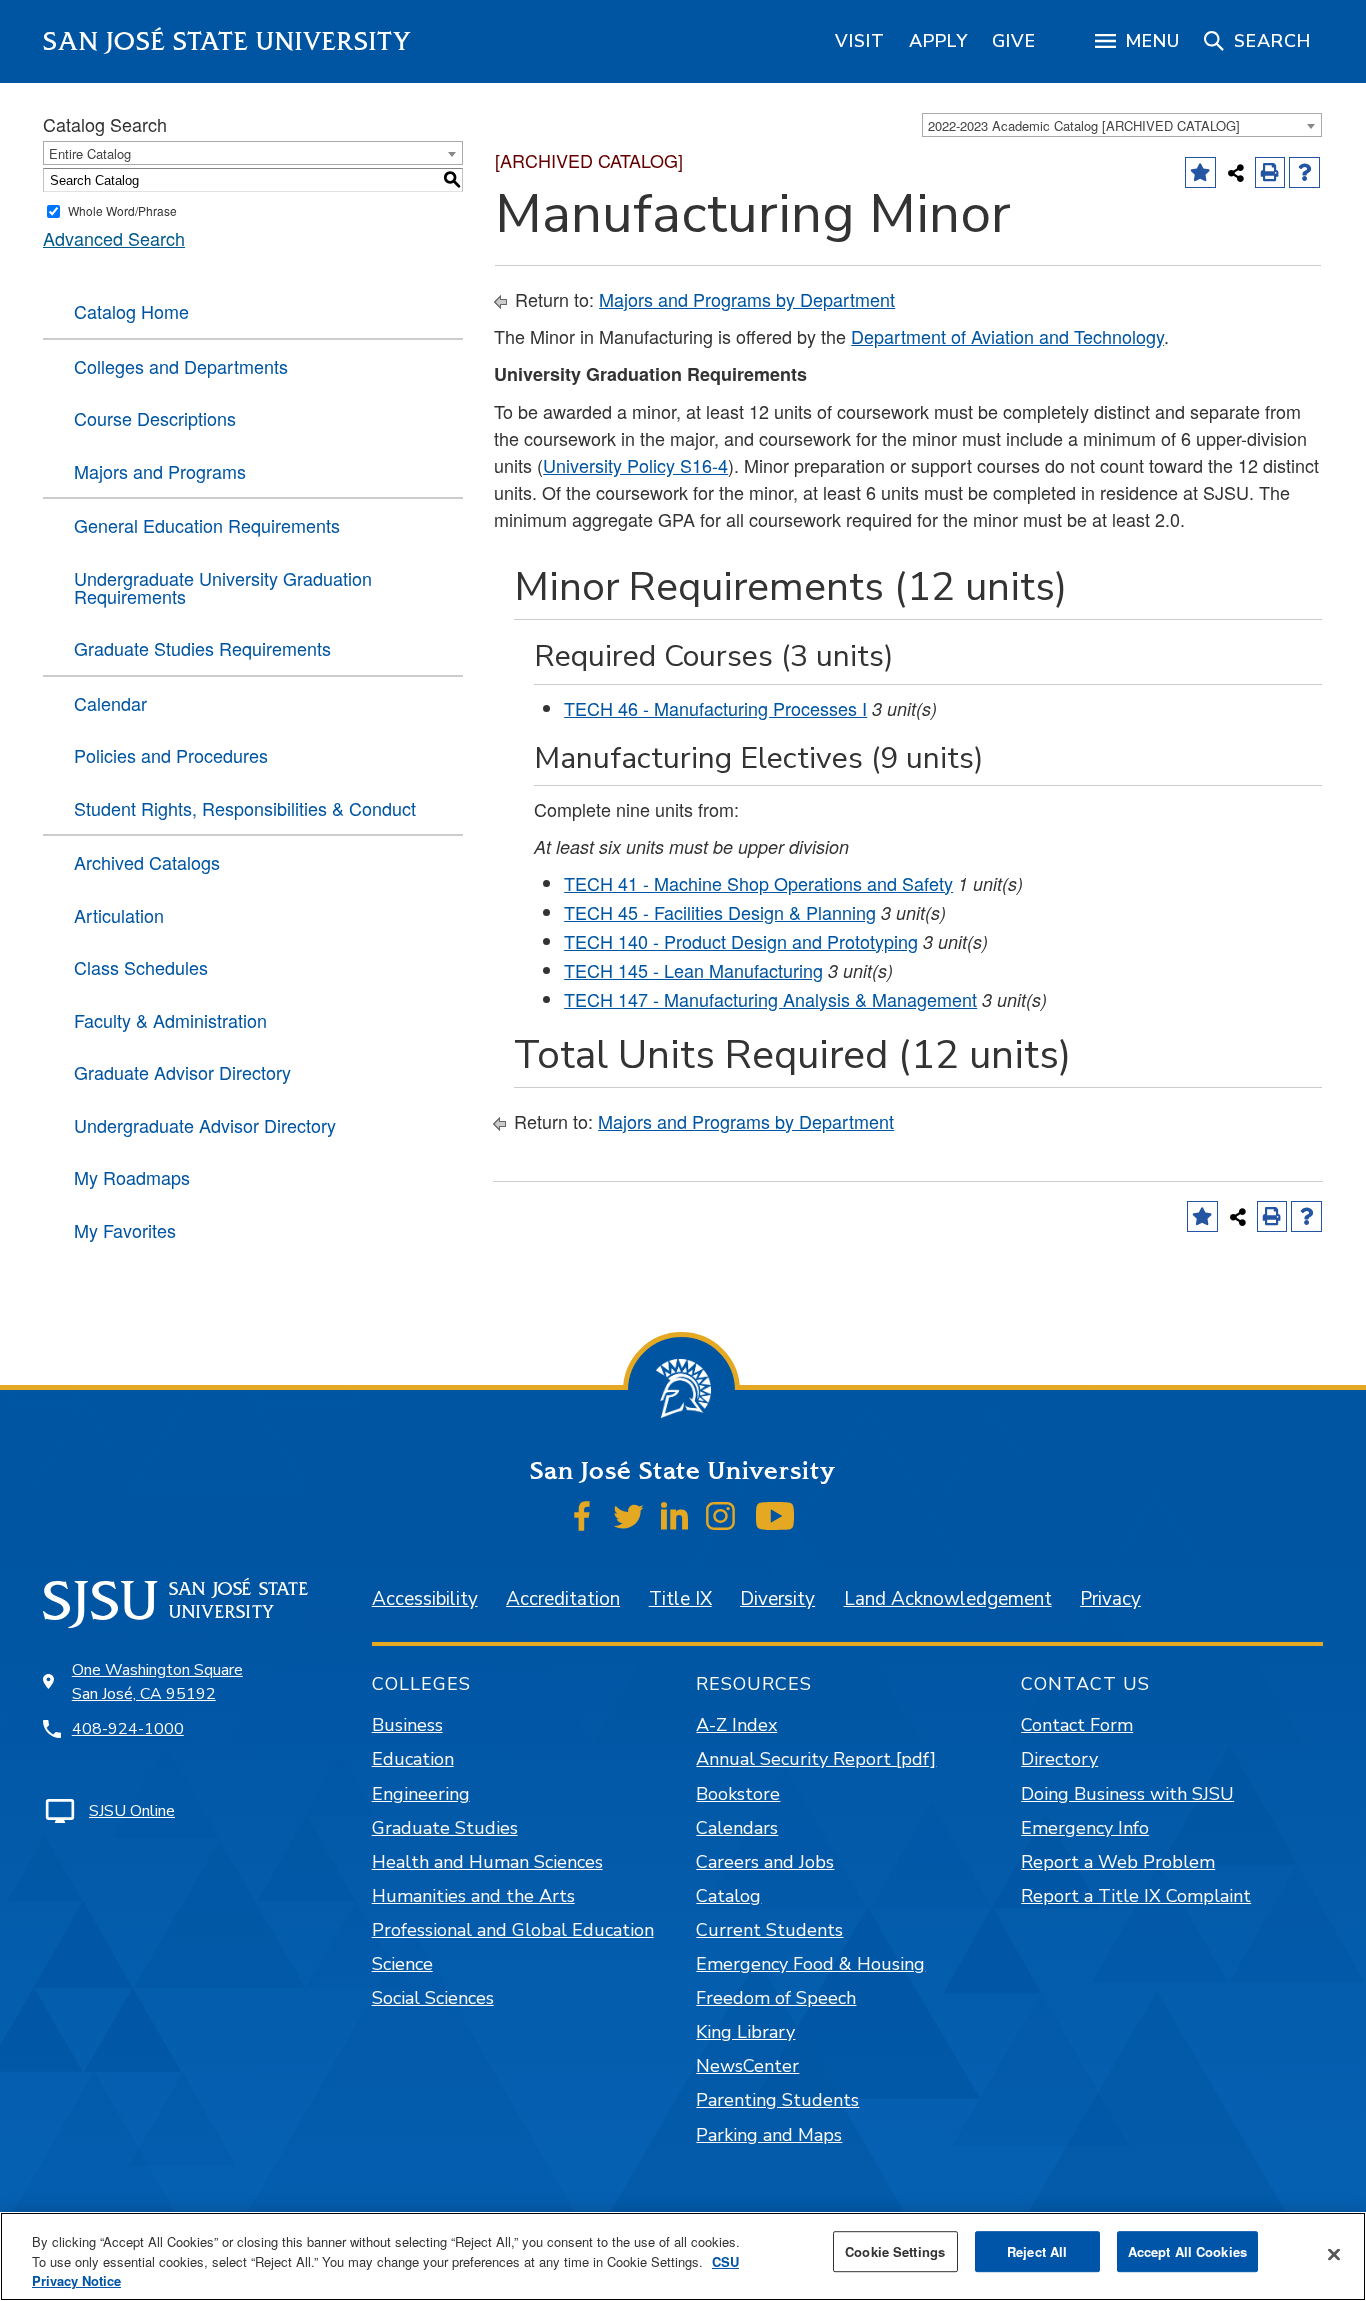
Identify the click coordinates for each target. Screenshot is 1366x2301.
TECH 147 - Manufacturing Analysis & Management (770, 999)
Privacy (1110, 1599)
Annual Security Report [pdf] (816, 1759)
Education (413, 1759)
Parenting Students (777, 2100)
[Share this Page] (1236, 173)
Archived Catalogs (147, 862)
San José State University (227, 41)
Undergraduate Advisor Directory (205, 1125)
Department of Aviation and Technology (1007, 336)
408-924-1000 (128, 1729)
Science (402, 1964)
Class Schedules (141, 967)
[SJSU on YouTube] (774, 1516)
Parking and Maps (769, 2135)
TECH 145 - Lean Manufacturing (693, 970)
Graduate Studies (445, 1828)
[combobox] (1122, 125)
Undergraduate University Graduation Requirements (223, 587)
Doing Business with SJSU (1127, 1794)
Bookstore (738, 1794)
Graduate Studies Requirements (202, 648)
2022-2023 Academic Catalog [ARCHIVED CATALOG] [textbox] (1084, 125)
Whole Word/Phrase (122, 210)
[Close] (1334, 2254)
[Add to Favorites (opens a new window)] (1200, 172)
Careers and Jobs (765, 1862)
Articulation (119, 915)
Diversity (777, 1599)
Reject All (1037, 2251)
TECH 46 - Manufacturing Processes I (715, 708)
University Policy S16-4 (635, 465)
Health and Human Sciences (487, 1862)
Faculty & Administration (170, 1020)
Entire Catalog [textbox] (90, 153)
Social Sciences (433, 1998)
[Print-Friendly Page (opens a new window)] (1270, 172)
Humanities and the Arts (473, 1896)
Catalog (728, 1896)
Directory (1059, 1759)
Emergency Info (1085, 1828)
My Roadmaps (132, 1177)
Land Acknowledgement (948, 1599)
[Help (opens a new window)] (1304, 172)
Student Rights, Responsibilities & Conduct (245, 808)
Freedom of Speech (776, 1998)
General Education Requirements (207, 525)
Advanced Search (114, 238)
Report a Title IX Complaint (1136, 1896)
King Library (745, 2032)
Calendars (737, 1828)
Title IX (680, 1599)
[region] (860, 41)
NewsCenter (747, 2066)
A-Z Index (736, 1725)
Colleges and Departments (181, 366)
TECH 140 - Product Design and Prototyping (741, 941)
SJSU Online (132, 1811)
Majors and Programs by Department (747, 299)
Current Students (769, 1930)
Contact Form (1077, 1725)
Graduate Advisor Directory (182, 1072)
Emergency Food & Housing (810, 1964)
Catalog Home (131, 311)
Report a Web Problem (1118, 1862)
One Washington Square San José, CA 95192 (157, 1682)
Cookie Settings (895, 2251)
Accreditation (563, 1599)
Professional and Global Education (513, 1930)
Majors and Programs (160, 471)
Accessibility (425, 1599)
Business (407, 1725)
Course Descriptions (155, 418)
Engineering (421, 1794)
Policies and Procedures (171, 755)
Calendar (110, 703)
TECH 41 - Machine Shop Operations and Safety (758, 883)
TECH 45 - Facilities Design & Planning (720, 912)
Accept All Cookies (1187, 2251)
